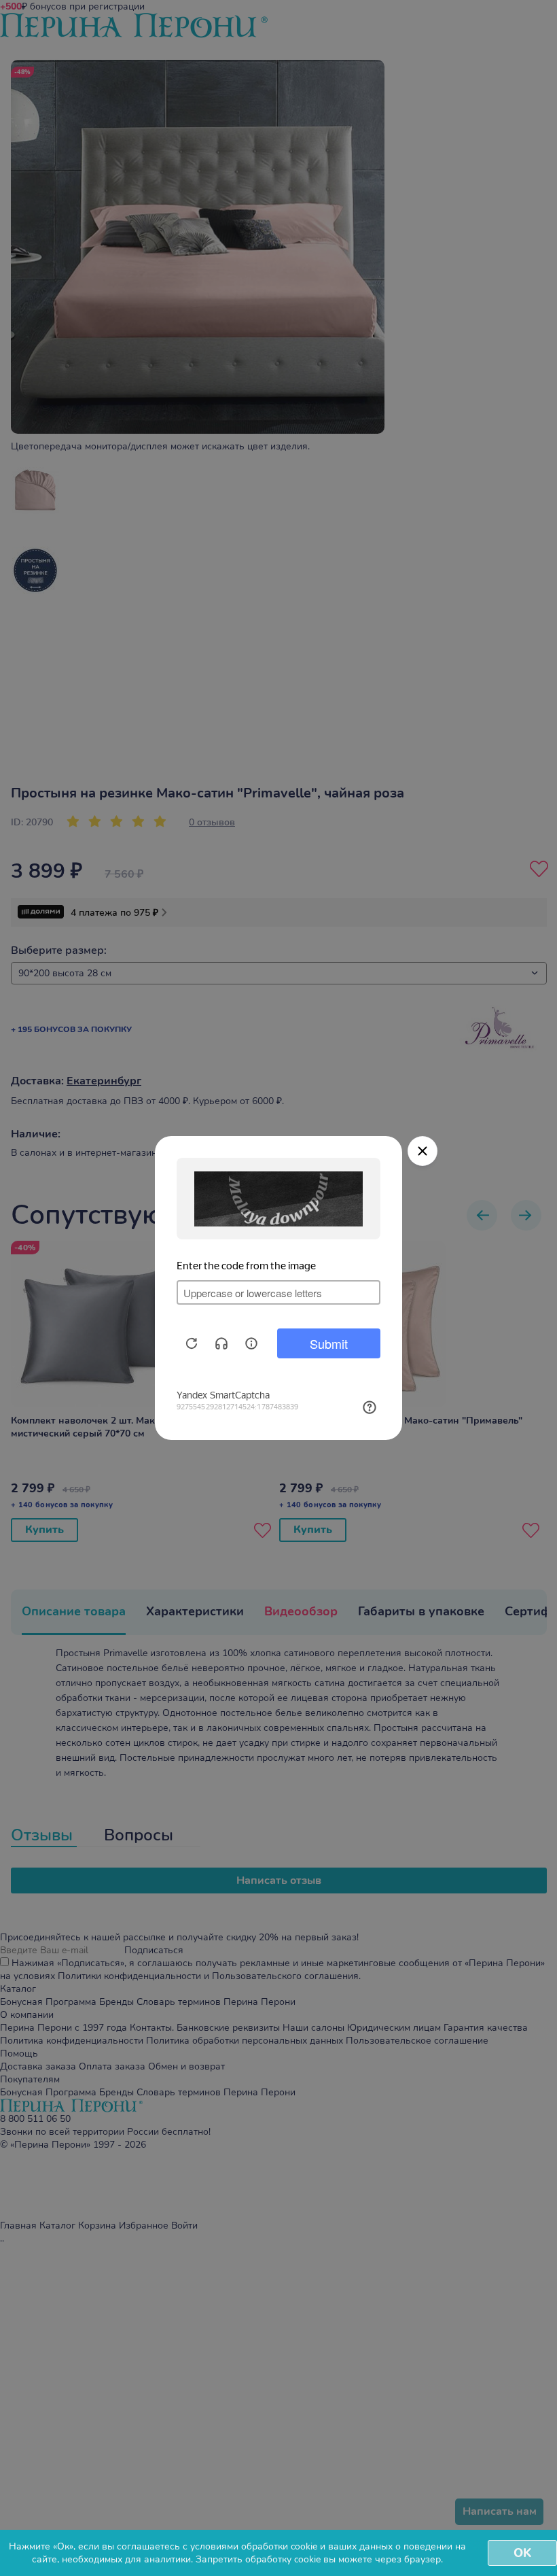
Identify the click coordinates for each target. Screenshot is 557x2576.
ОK (522, 2553)
